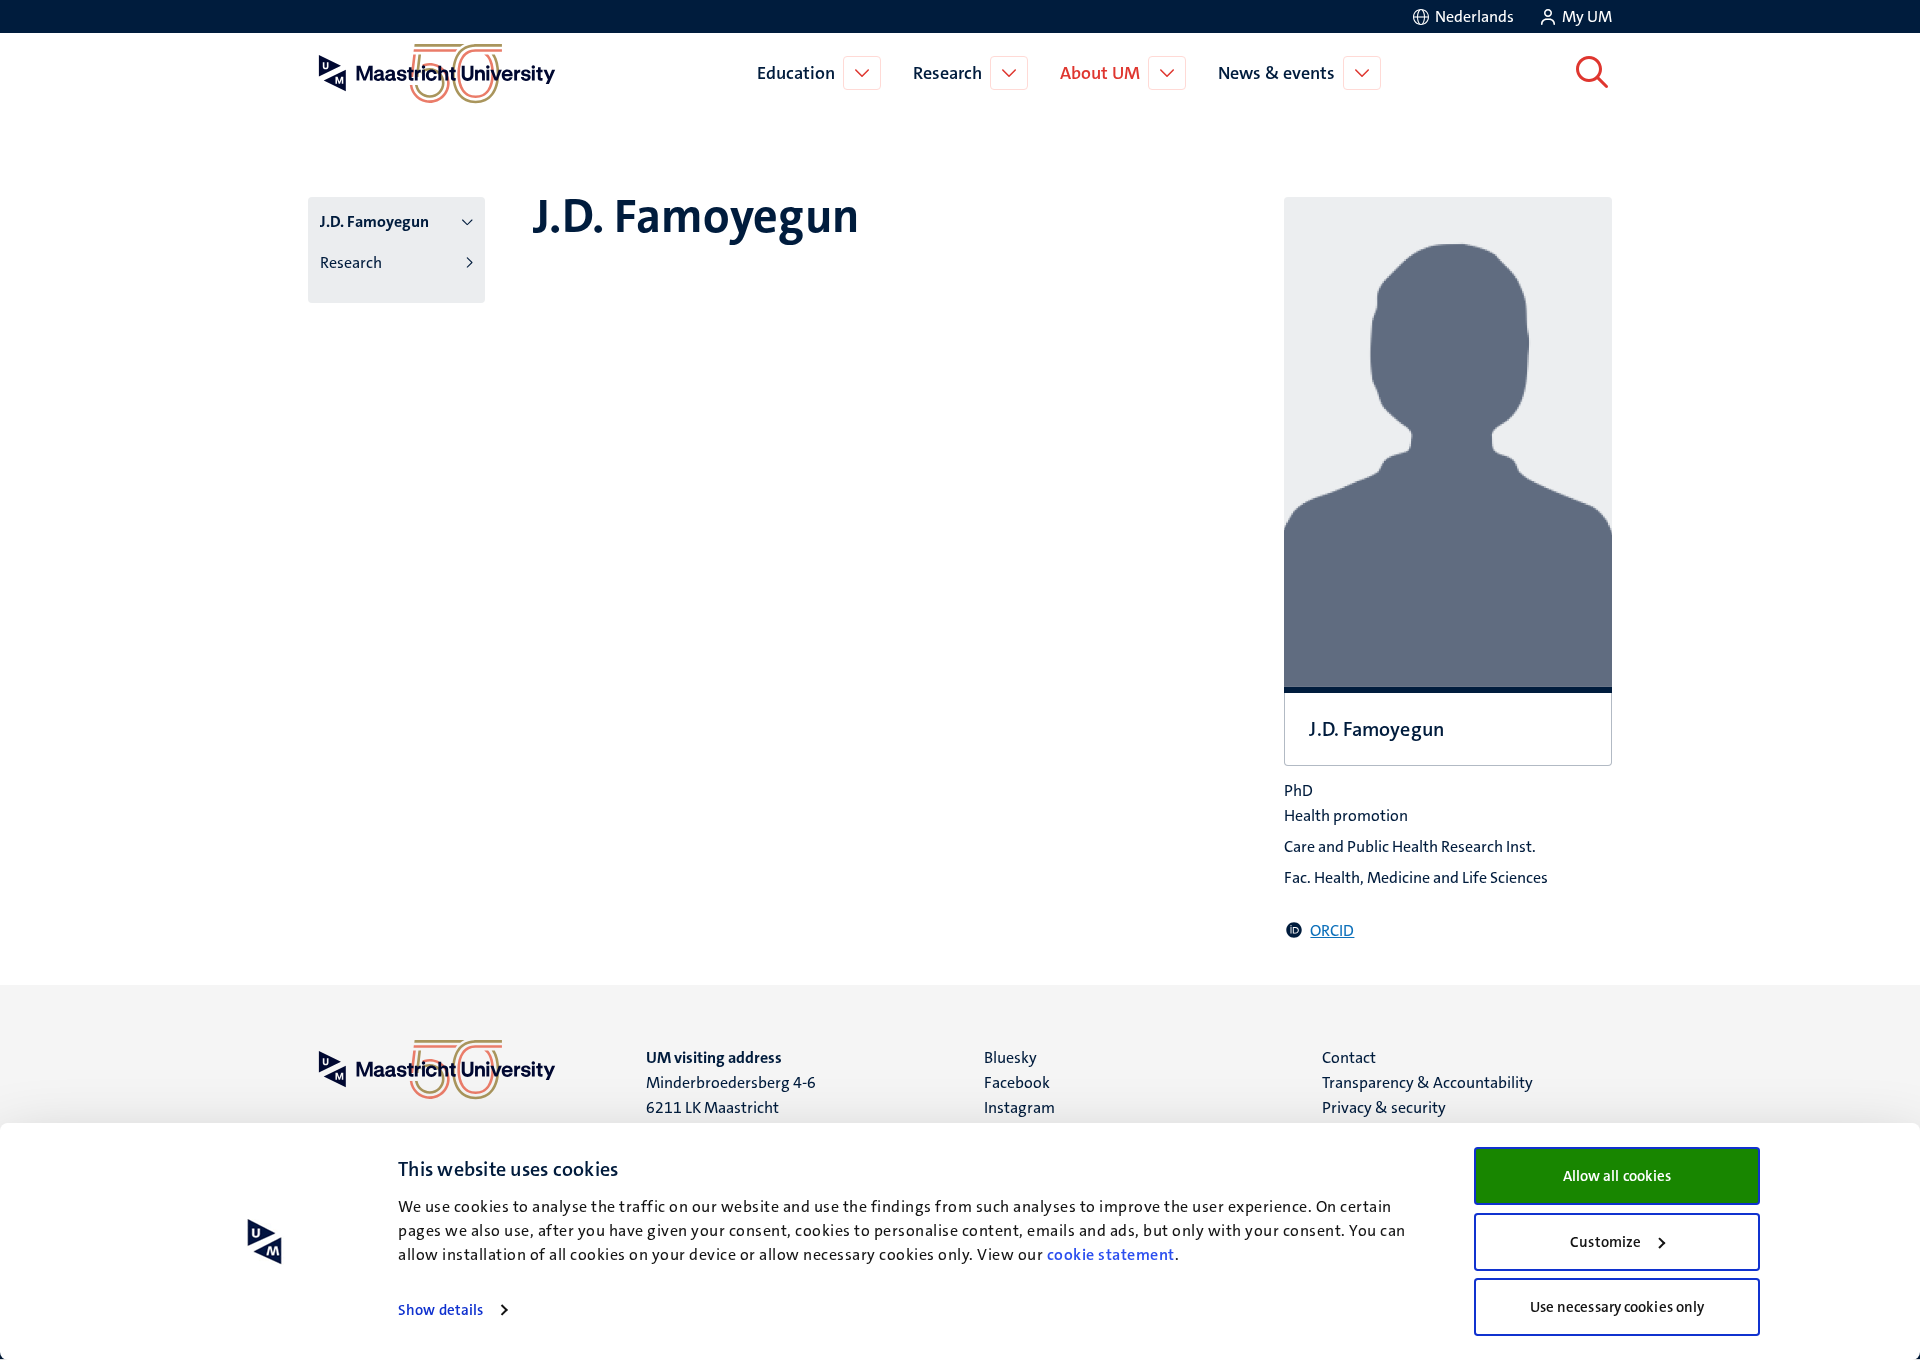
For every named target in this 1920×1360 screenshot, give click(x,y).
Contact (1349, 1057)
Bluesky (1010, 1057)
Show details (440, 1310)
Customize (1605, 1242)
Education (796, 73)
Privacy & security (1384, 1107)
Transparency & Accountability (1427, 1082)
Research (947, 73)
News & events (1276, 73)
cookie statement (1111, 1254)
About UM (1100, 73)
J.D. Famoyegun (374, 221)
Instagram (1019, 1107)
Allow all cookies (1617, 1176)
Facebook (1017, 1082)
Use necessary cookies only (1617, 1307)
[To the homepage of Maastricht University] (437, 73)
